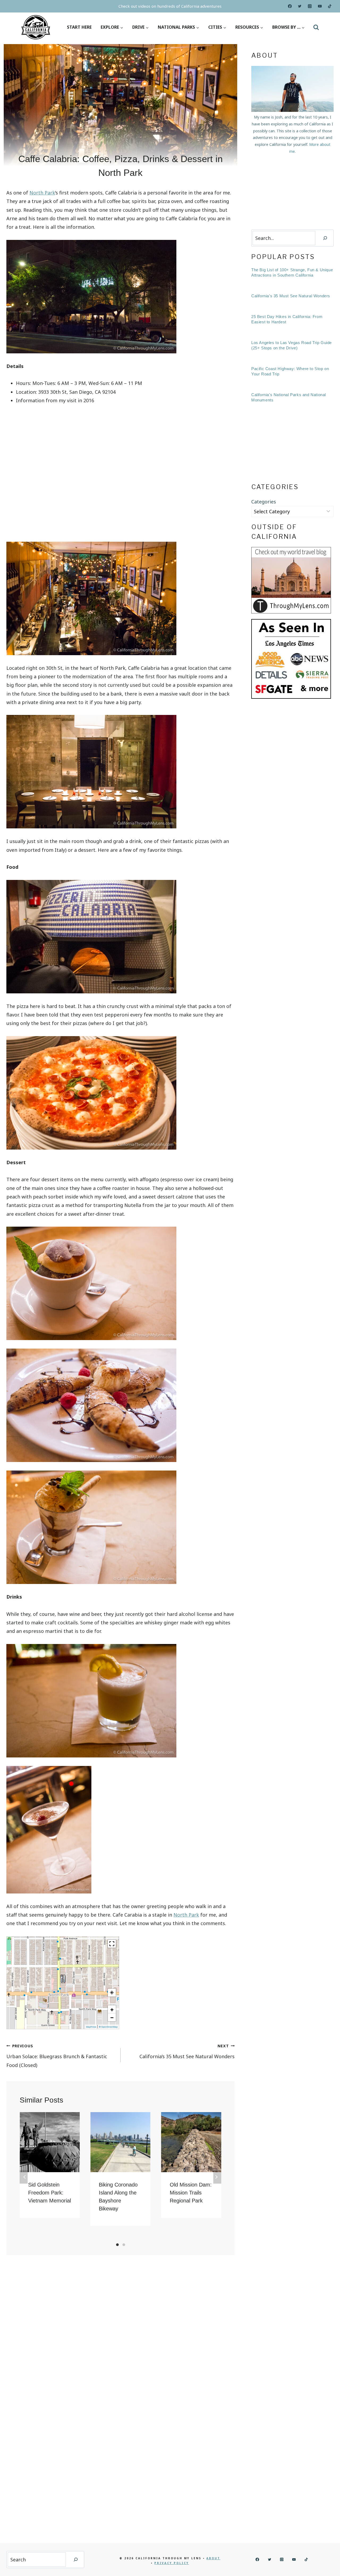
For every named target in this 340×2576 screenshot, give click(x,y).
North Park (42, 193)
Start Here (79, 27)
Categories (264, 502)
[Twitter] (300, 6)
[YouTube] (320, 6)
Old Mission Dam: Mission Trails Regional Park (191, 2193)
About (213, 2558)
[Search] (325, 238)
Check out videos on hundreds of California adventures (170, 6)
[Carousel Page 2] (124, 2245)
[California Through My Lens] (36, 27)
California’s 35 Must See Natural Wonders (187, 2051)
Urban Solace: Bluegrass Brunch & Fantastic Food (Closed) (57, 2056)
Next (217, 2177)
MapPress (91, 2027)
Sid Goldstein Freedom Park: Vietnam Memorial (50, 2193)
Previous (24, 2177)
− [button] (112, 2017)
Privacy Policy (172, 2563)
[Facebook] (290, 6)
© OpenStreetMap (108, 2027)
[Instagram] (310, 6)
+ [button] (112, 2009)
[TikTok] (330, 6)
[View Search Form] (316, 27)
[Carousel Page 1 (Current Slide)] (117, 2245)
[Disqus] (120, 2333)
